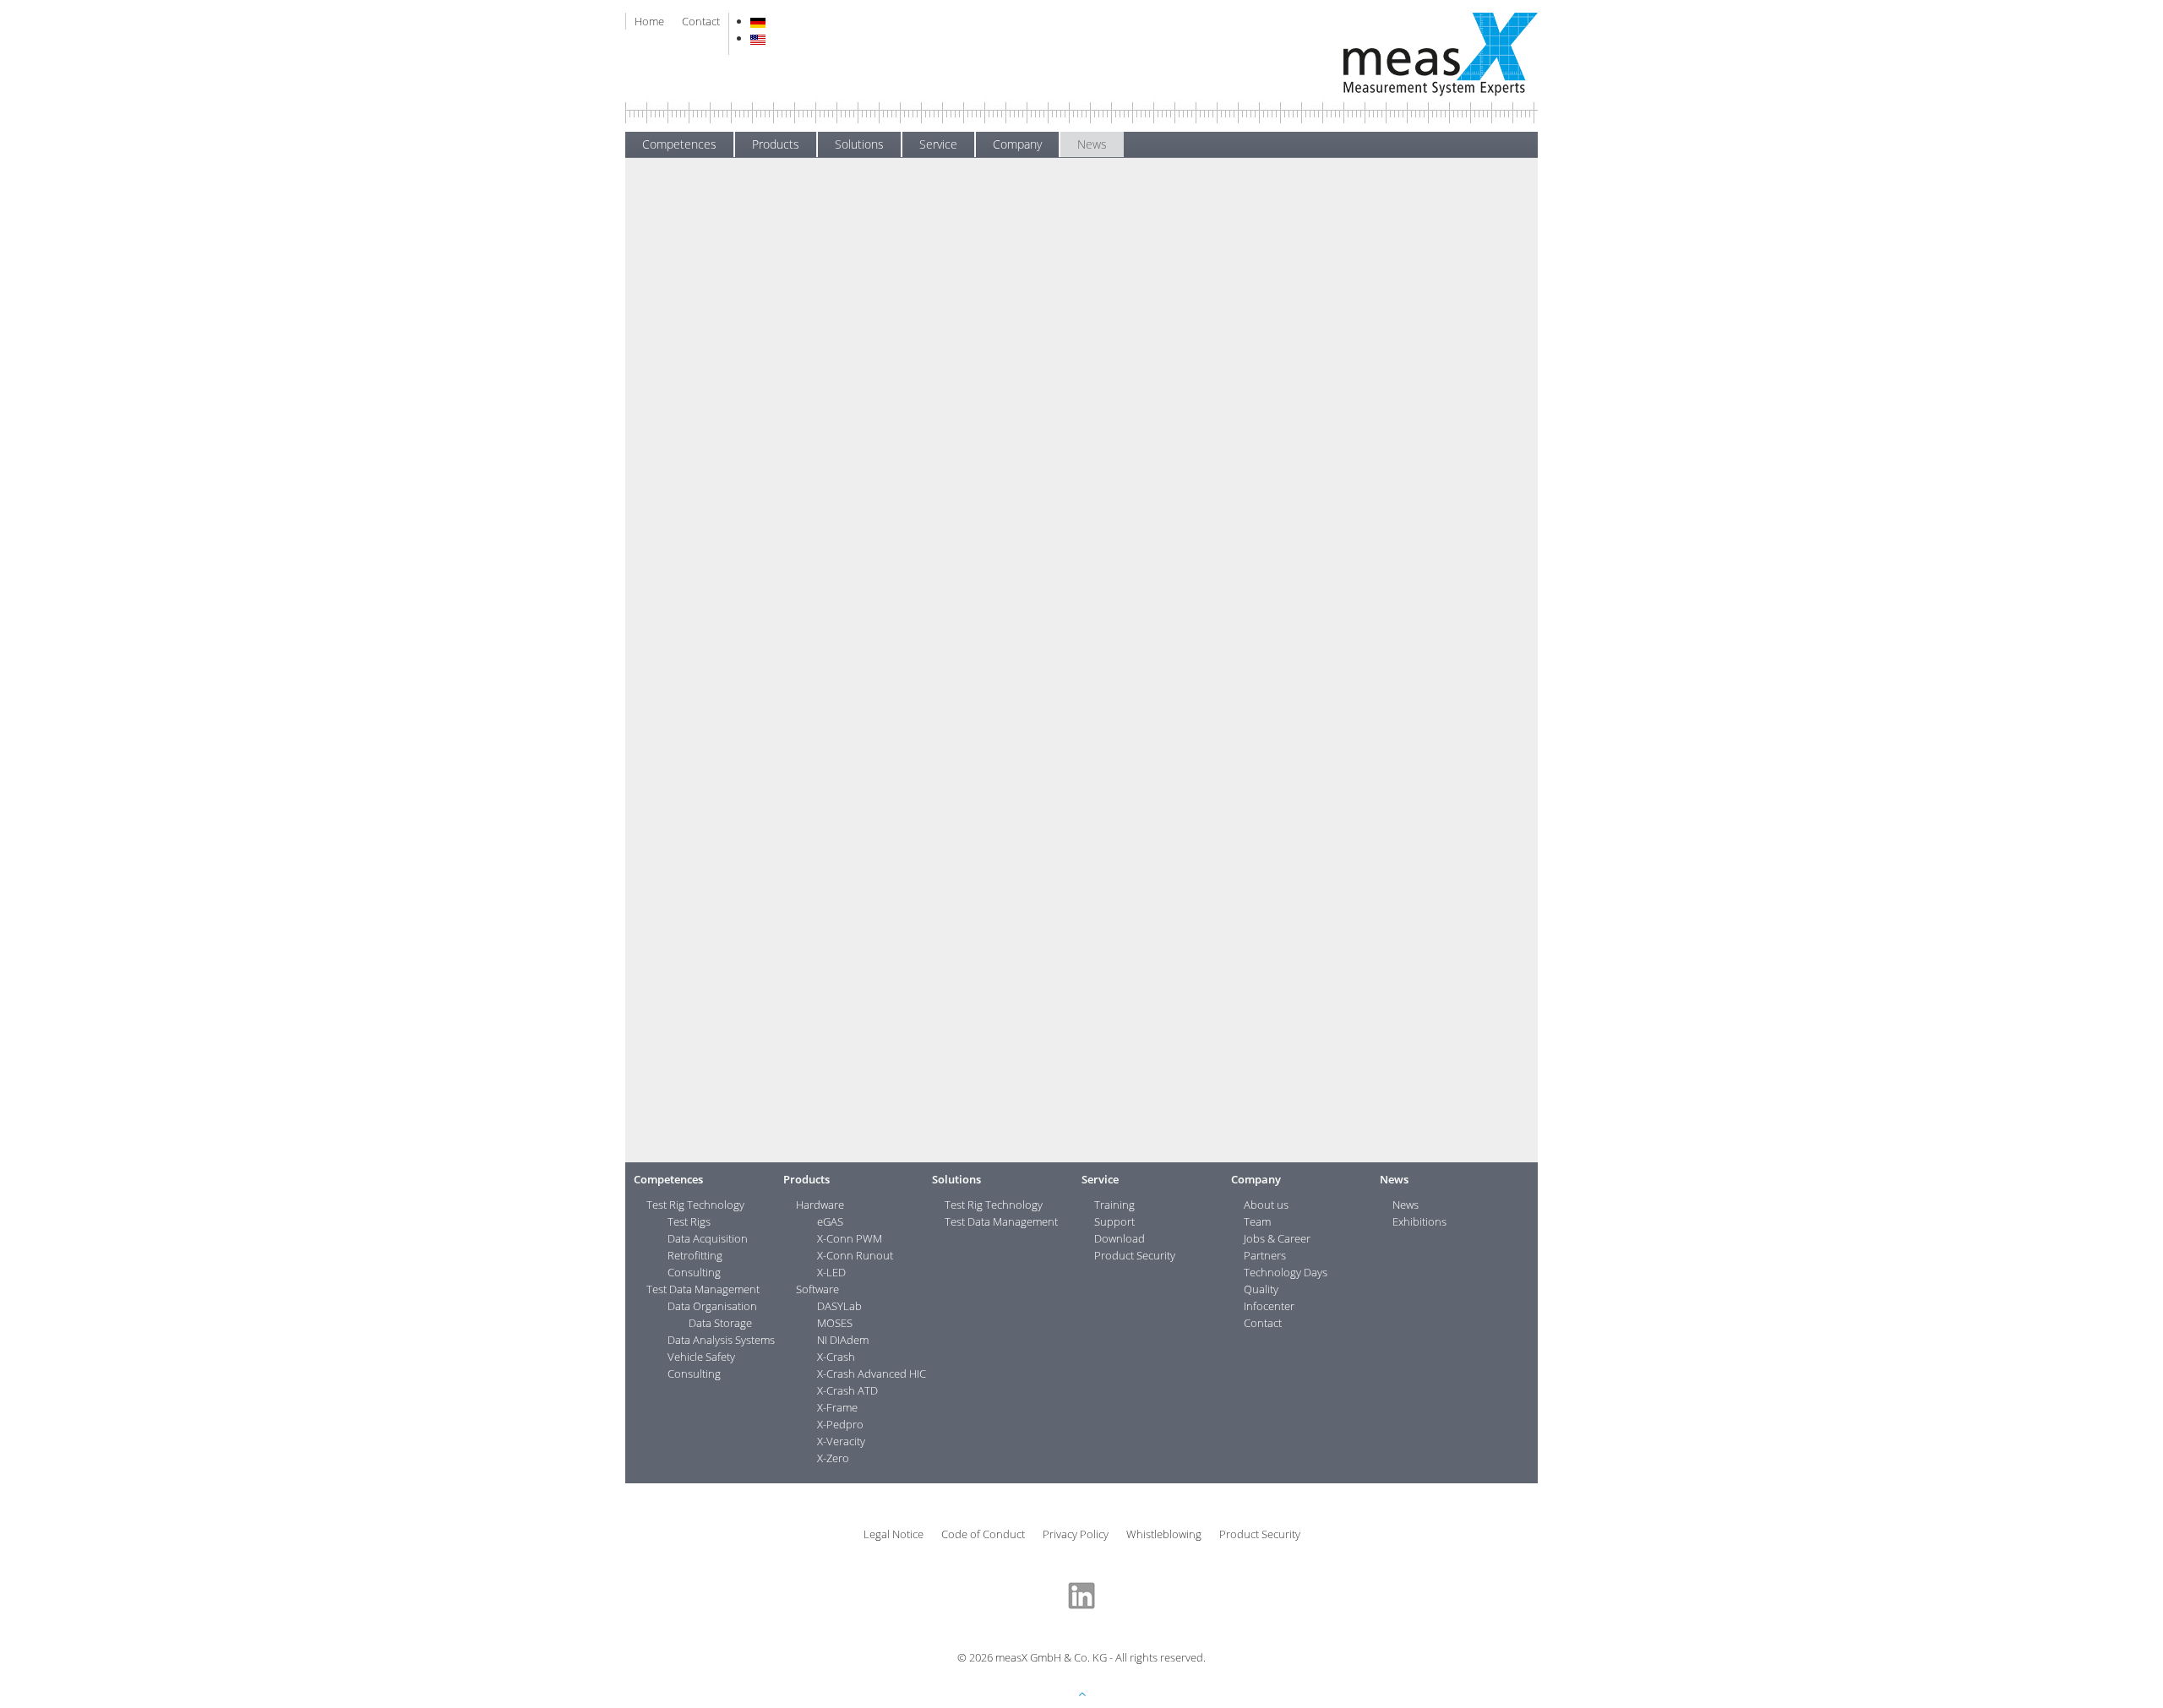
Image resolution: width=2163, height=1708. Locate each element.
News (1092, 144)
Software (817, 1289)
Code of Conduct (983, 1534)
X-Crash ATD (847, 1390)
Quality (1261, 1289)
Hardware (820, 1205)
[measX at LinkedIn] (1081, 1594)
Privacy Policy (1076, 1534)
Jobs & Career (1277, 1238)
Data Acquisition (708, 1238)
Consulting (694, 1272)
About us (1266, 1205)
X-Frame (837, 1407)
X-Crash (836, 1357)
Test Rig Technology (695, 1205)
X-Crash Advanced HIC (872, 1373)
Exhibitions (665, 276)
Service (938, 144)
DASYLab (839, 1306)
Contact (701, 21)
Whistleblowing (1164, 1534)
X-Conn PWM (850, 1238)
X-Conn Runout (855, 1255)
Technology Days (1286, 1272)
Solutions (859, 144)
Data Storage (720, 1323)
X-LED (831, 1272)
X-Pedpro (840, 1424)
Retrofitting (695, 1255)
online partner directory (1073, 761)
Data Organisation (712, 1306)
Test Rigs (689, 1221)
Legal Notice (894, 1534)
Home (649, 21)
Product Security (1135, 1255)
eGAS (830, 1221)
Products (776, 144)
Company (1017, 144)
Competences (679, 144)
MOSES (835, 1323)
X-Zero (833, 1458)
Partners (1265, 1255)
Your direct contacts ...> (1424, 242)
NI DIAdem (843, 1340)
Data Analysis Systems (721, 1340)
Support (1114, 1221)
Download (1120, 1238)
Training (1114, 1205)
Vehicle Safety (701, 1357)
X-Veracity (841, 1441)
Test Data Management (703, 1289)
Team (1257, 1221)
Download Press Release (882, 1124)
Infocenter (1269, 1306)
